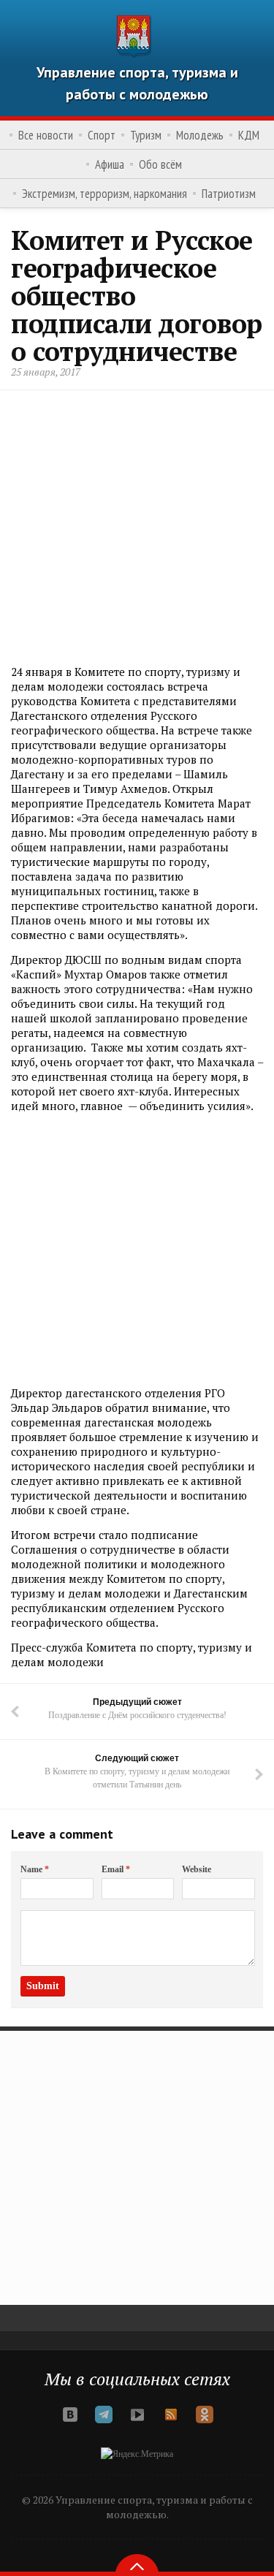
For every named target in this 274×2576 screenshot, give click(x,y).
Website (197, 1869)
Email (116, 1869)
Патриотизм (229, 194)
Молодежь (200, 135)
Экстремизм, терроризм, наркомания (104, 194)
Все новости (46, 135)
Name (35, 1869)
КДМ (249, 135)
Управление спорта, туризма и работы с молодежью (137, 83)
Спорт (102, 135)
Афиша (110, 164)
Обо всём (160, 164)
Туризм (146, 135)
